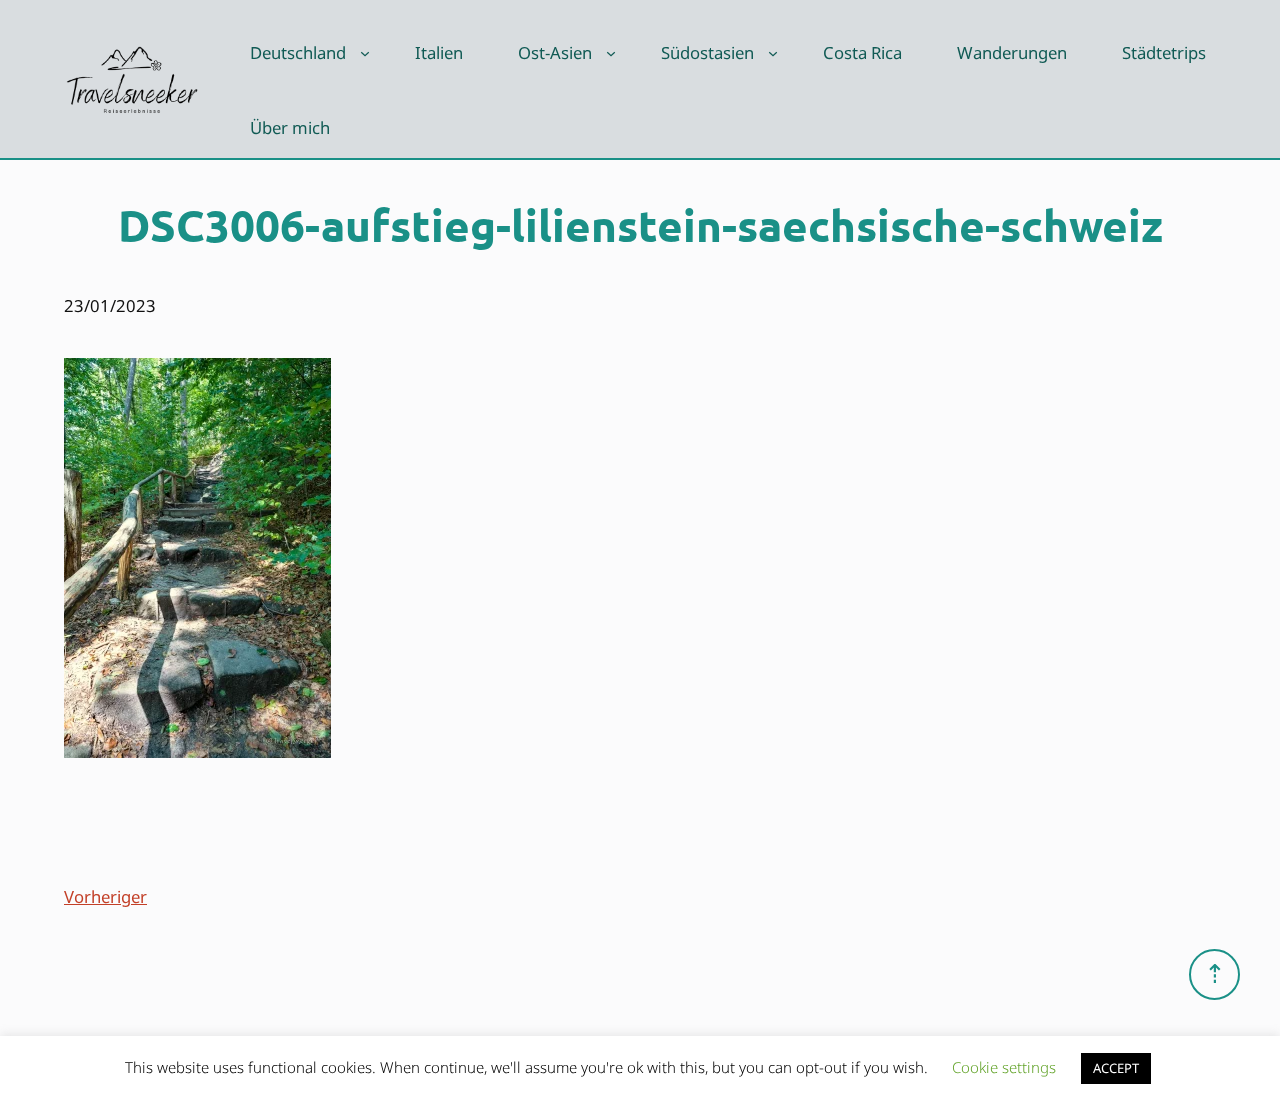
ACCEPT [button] (1116, 1068)
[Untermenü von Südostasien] (773, 53)
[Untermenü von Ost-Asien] (611, 53)
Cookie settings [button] (1004, 1067)
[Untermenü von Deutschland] (365, 53)
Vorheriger (105, 896)
